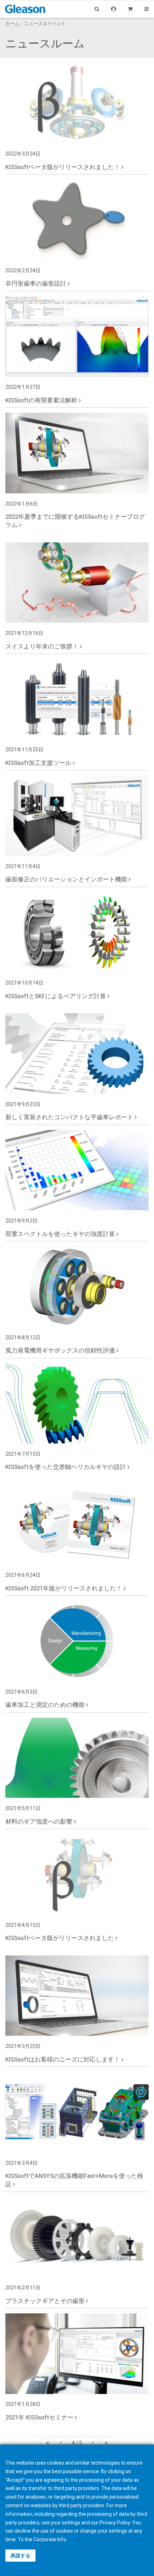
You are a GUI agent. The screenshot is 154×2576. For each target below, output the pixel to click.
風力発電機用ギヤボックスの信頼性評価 (61, 1350)
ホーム (12, 23)
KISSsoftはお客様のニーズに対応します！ (63, 2059)
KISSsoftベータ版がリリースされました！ (63, 167)
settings (118, 2531)
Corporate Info (50, 2539)
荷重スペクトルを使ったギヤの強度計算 (61, 1234)
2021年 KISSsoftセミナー (40, 2417)
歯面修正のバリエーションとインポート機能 (67, 879)
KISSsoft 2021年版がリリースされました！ (64, 1588)
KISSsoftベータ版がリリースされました (60, 1938)
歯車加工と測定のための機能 (46, 1705)
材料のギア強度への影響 (40, 1821)
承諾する (20, 2556)
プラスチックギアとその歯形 (46, 2301)
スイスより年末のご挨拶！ (43, 646)
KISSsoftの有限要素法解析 (42, 400)
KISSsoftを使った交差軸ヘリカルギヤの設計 (66, 1467)
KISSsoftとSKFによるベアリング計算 (56, 996)
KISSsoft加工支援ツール (39, 763)
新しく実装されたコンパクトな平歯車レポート (70, 1117)
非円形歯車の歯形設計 (37, 283)
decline (23, 2531)
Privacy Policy (115, 2523)
